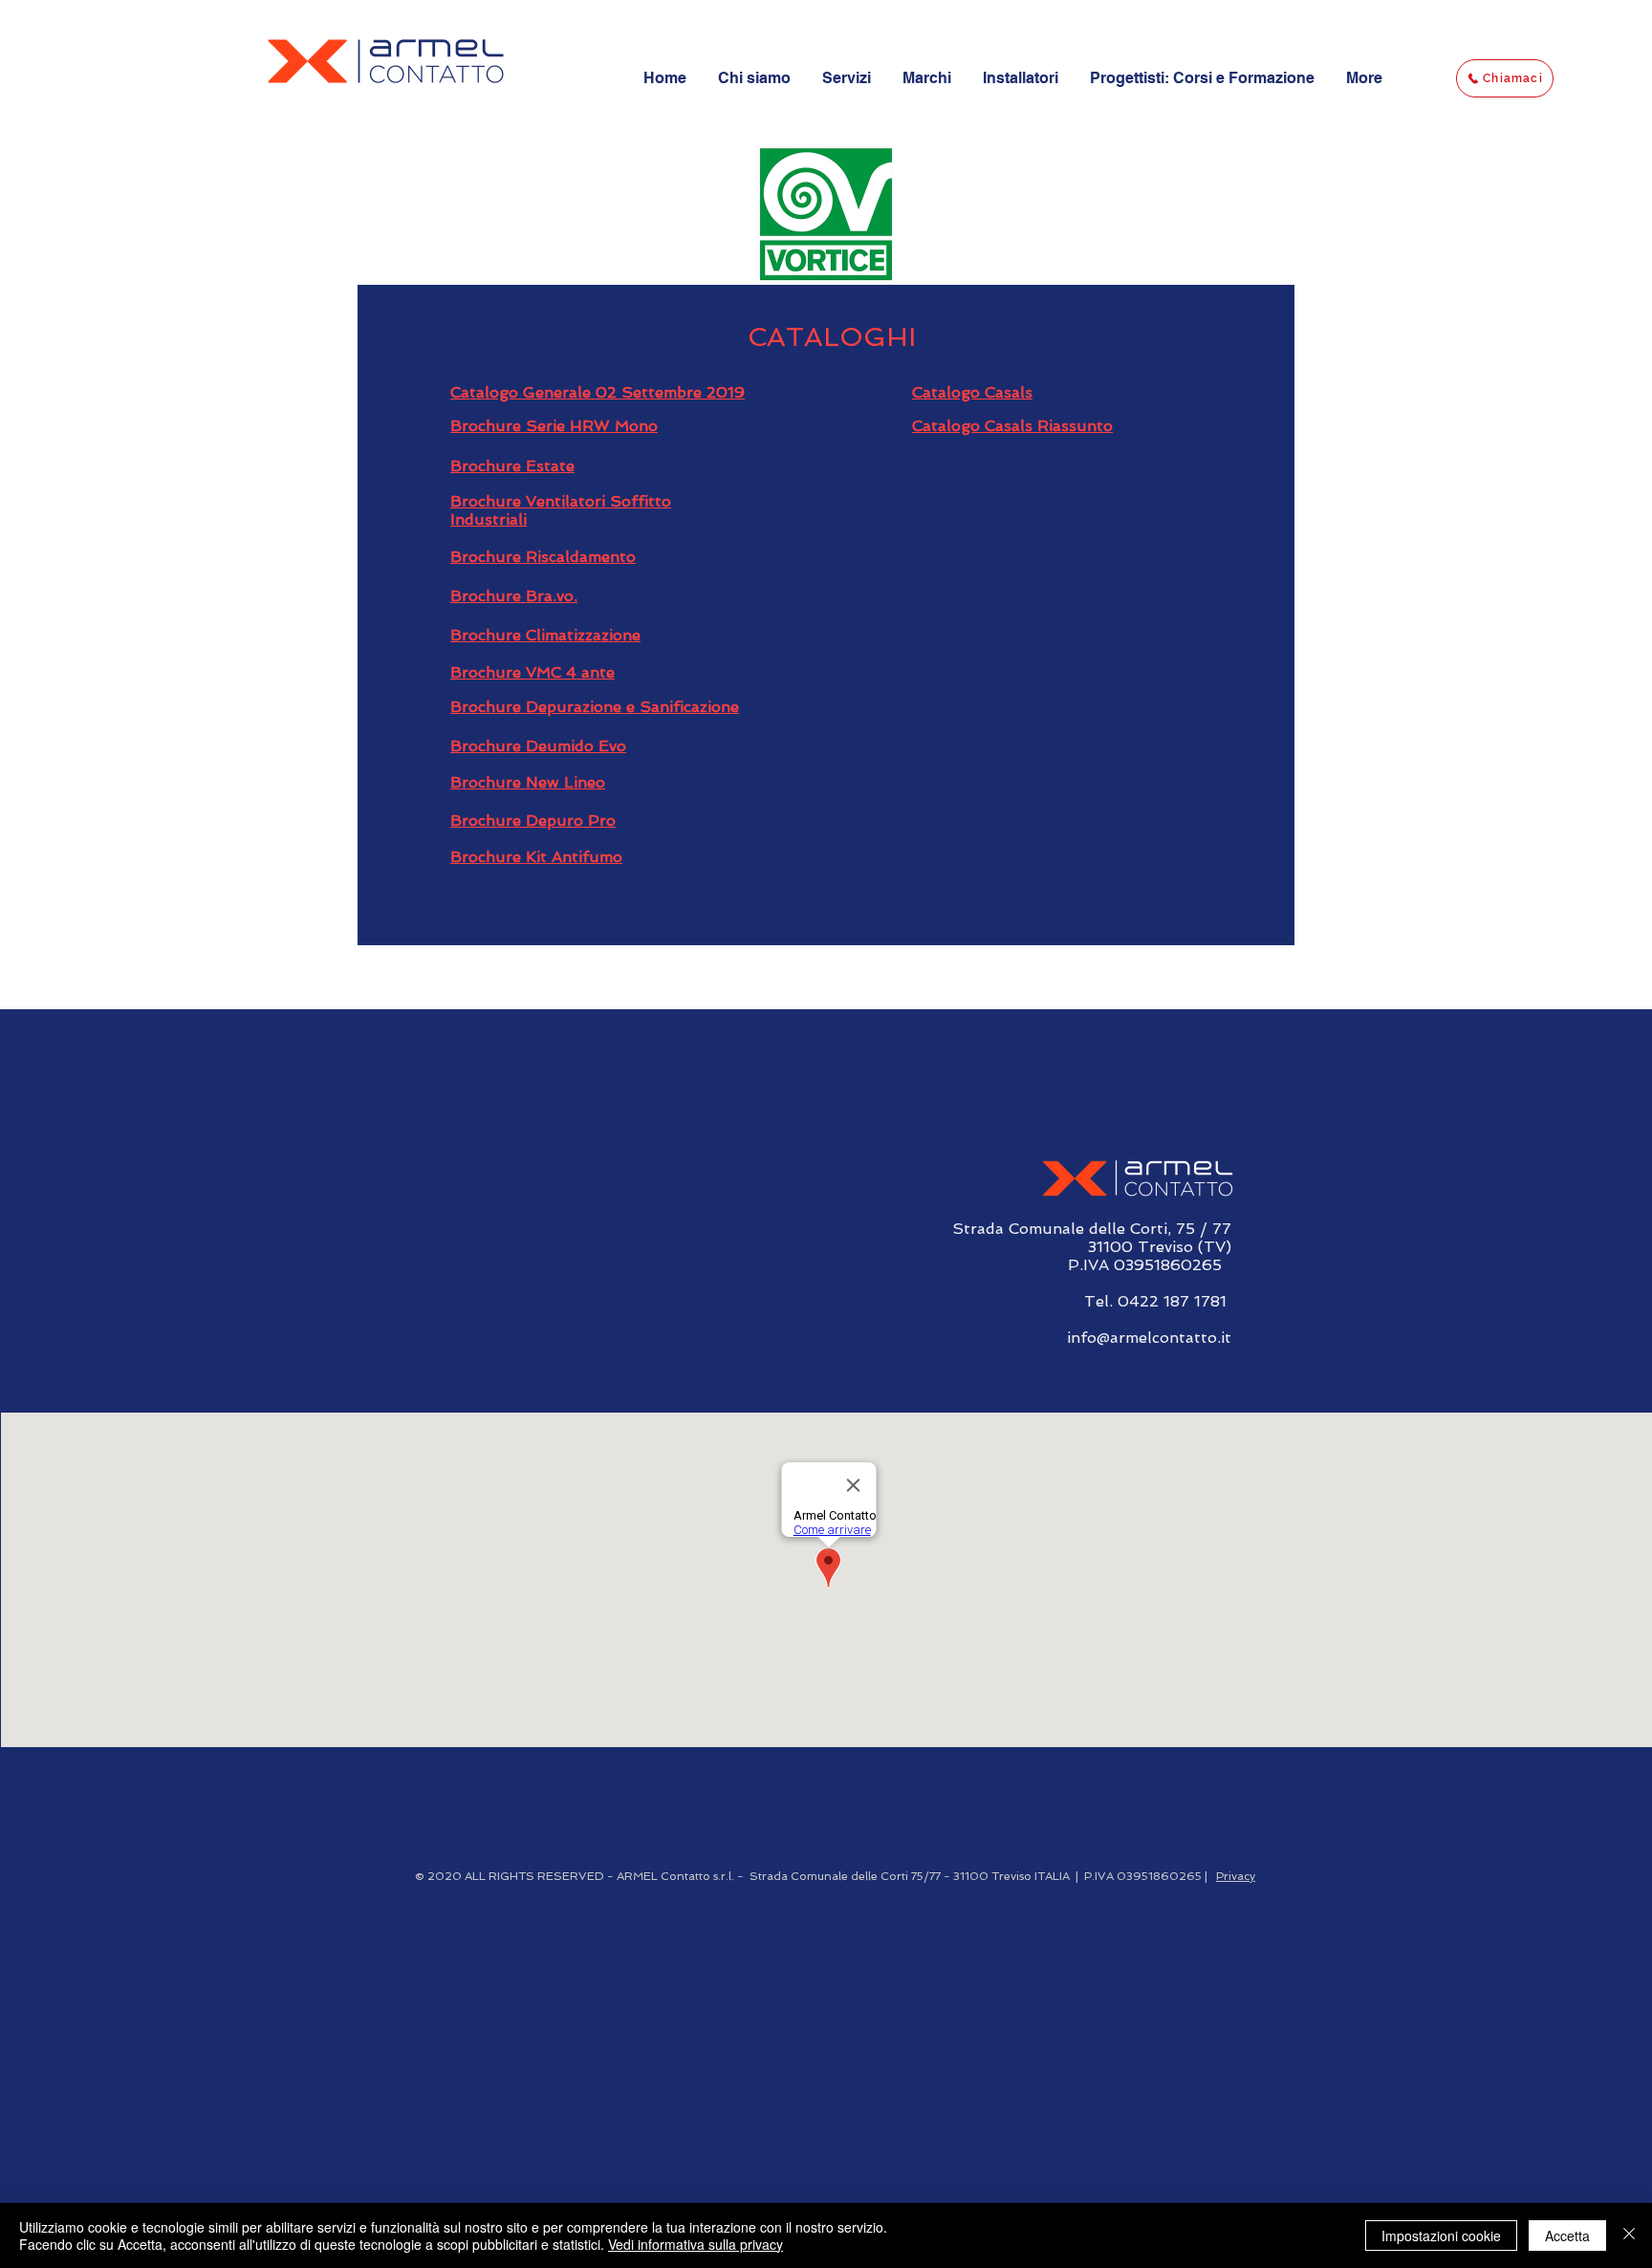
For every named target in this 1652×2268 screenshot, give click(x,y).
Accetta (1567, 2236)
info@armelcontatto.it (1149, 1338)
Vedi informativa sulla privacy (696, 2244)
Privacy (1236, 1876)
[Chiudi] (1629, 2236)
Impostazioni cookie (1441, 2236)
